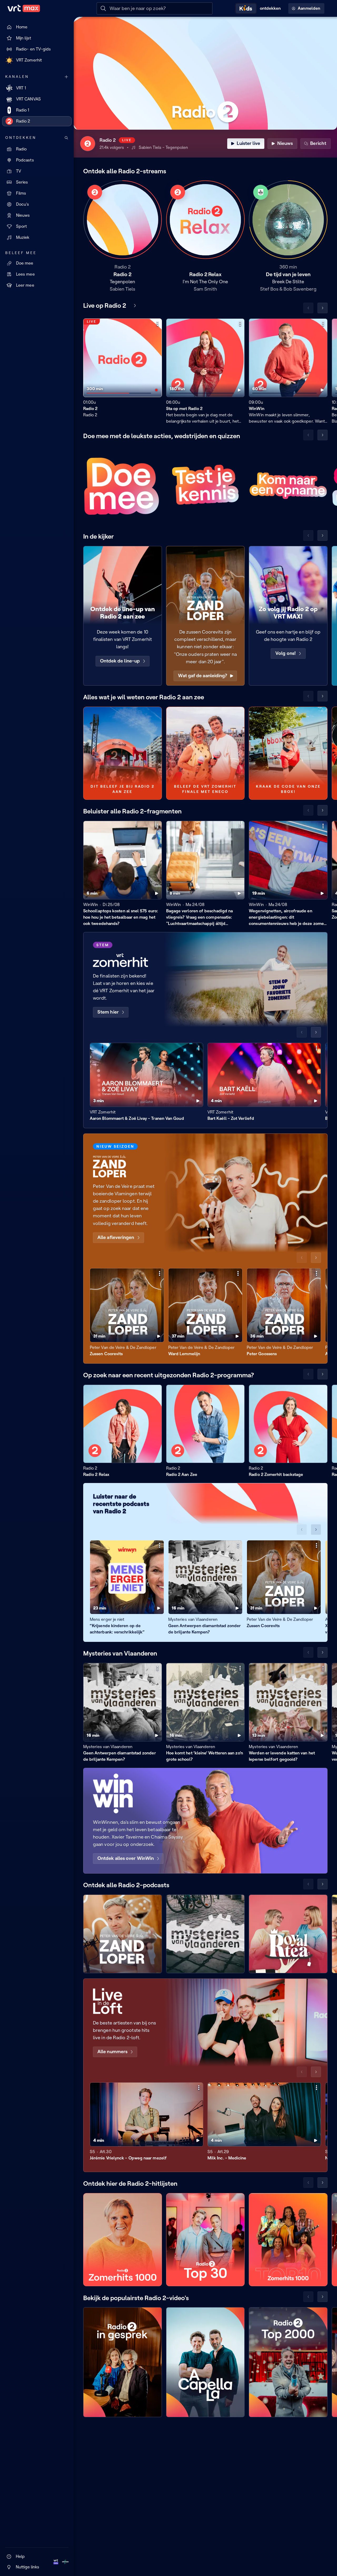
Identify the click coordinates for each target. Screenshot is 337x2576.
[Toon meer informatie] (157, 324)
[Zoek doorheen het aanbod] (66, 138)
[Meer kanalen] (66, 77)
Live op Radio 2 (105, 305)
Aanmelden (309, 8)
